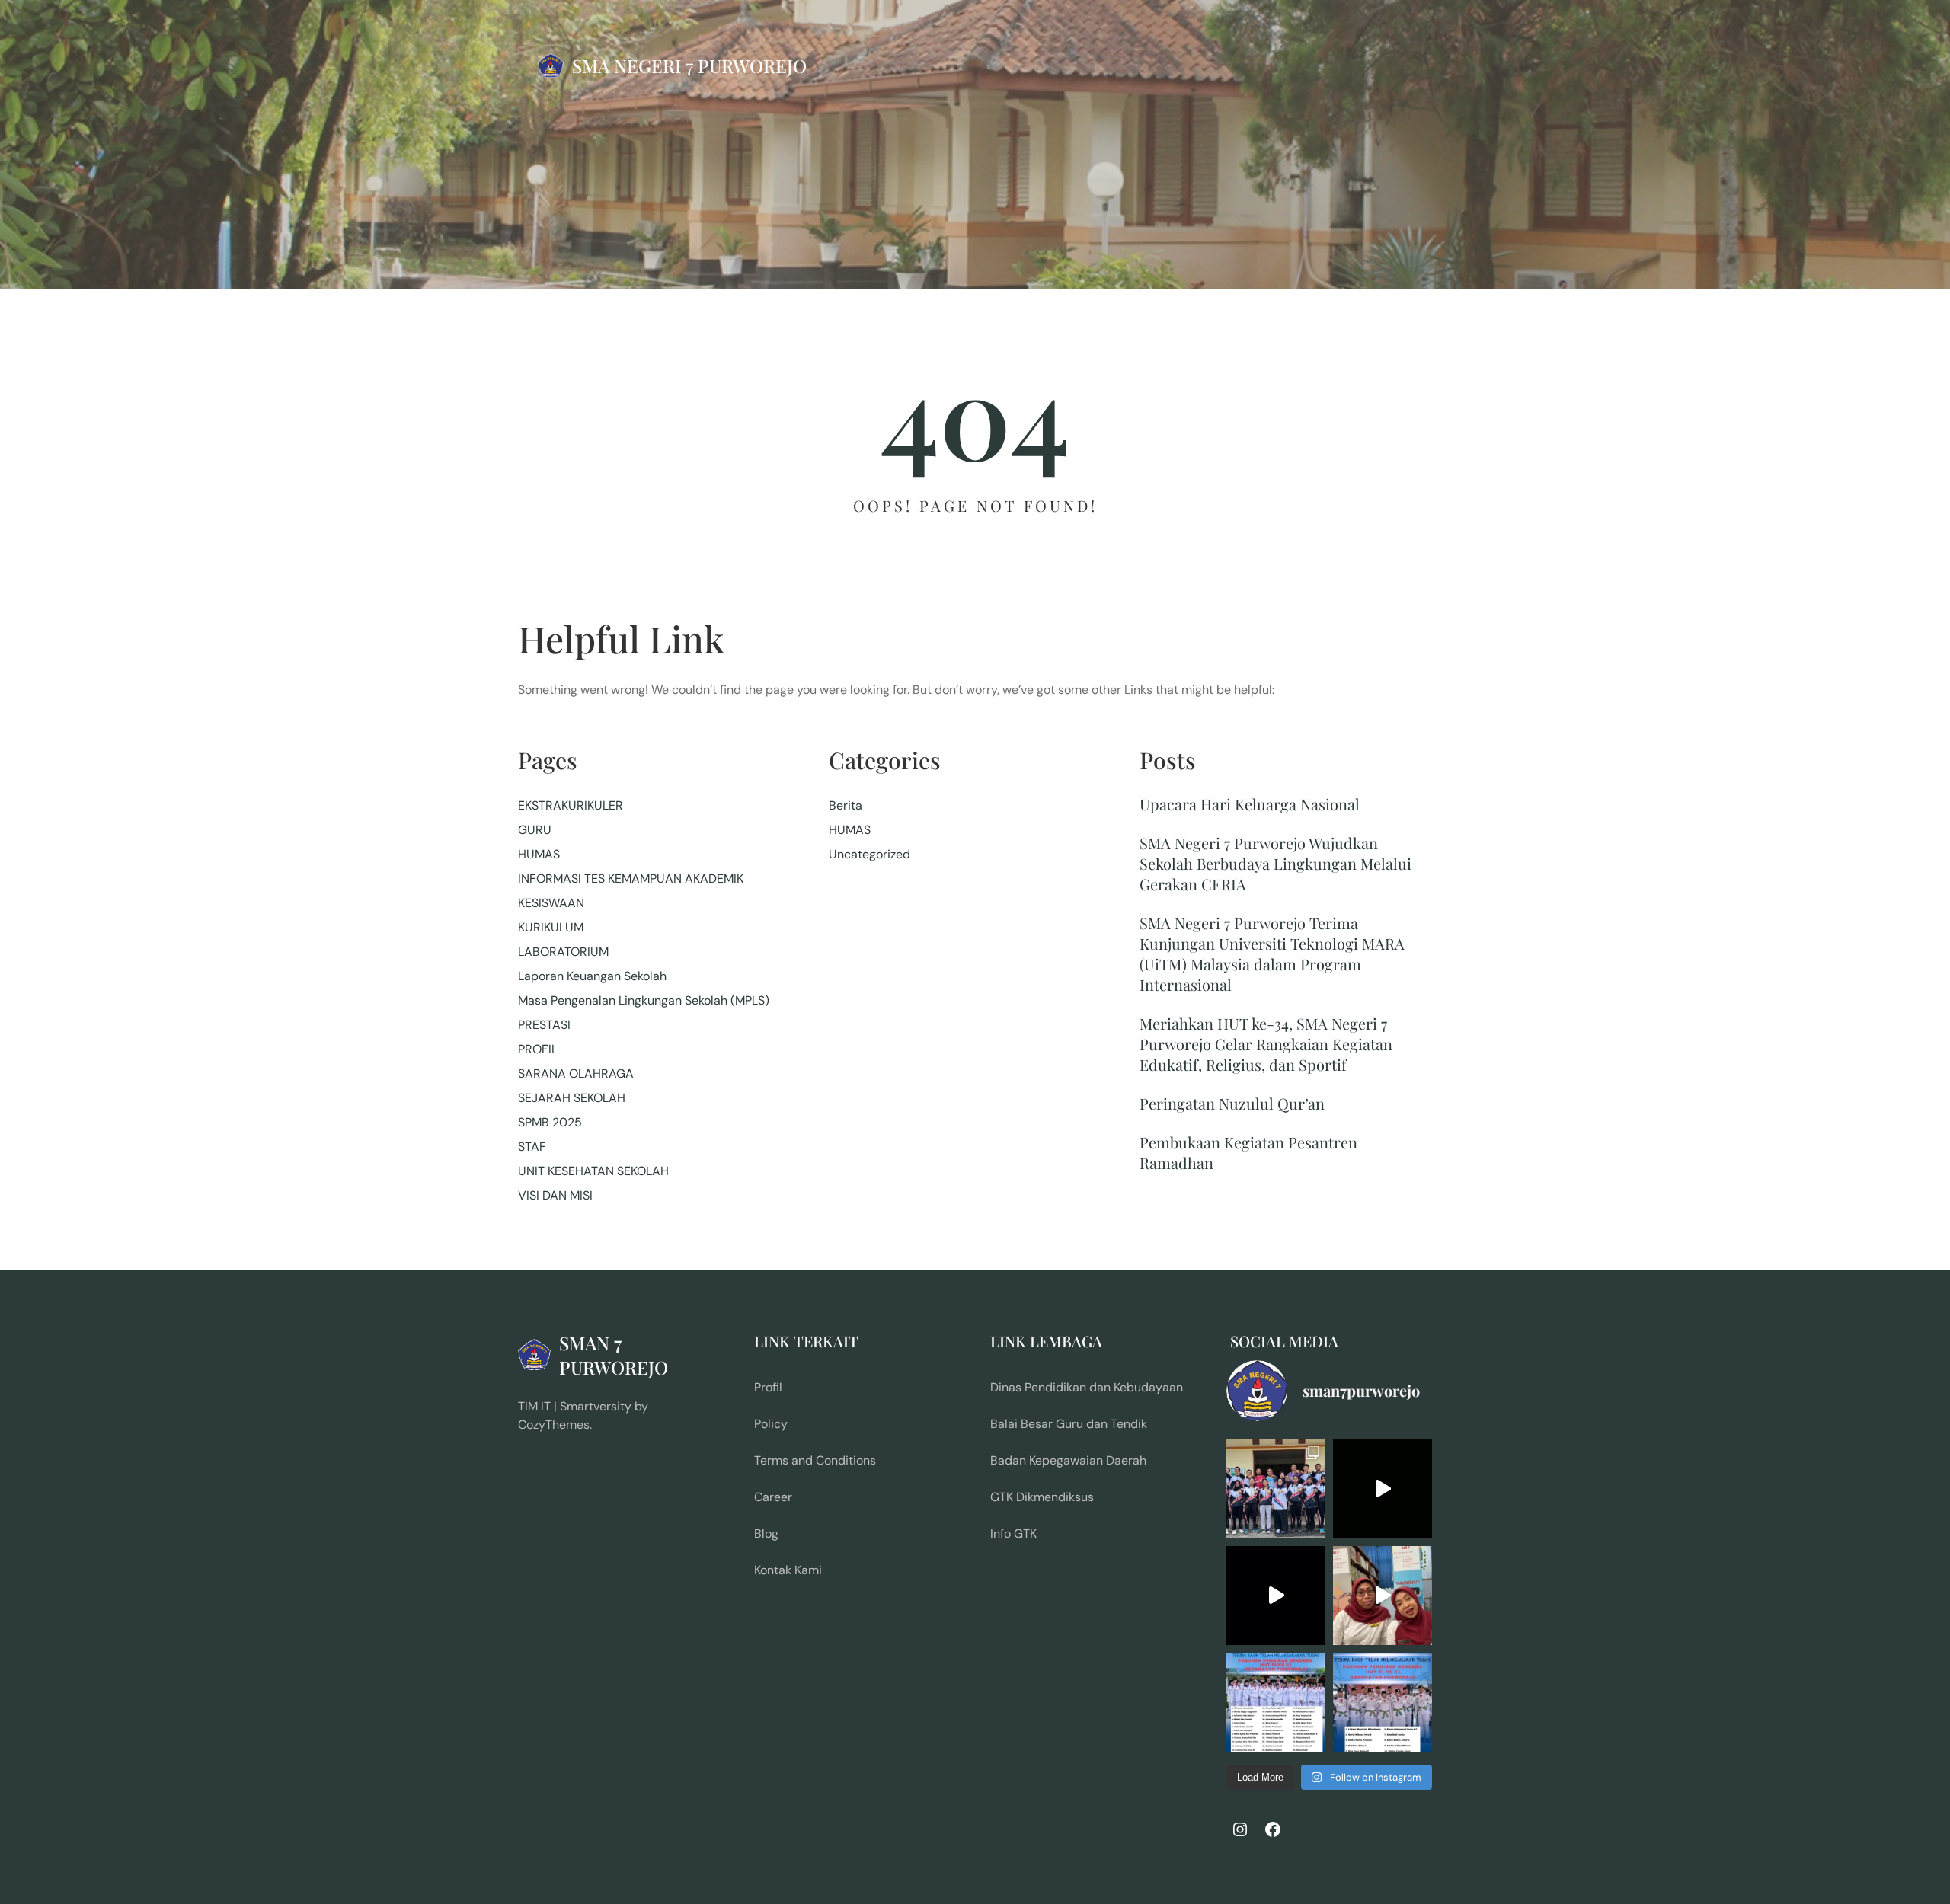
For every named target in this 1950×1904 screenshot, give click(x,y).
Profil (768, 1387)
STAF (532, 1147)
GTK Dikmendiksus (1042, 1497)
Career (773, 1497)
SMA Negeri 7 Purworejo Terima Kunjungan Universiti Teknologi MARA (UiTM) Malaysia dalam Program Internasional (1272, 954)
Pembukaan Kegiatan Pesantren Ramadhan (1248, 1152)
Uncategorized (870, 854)
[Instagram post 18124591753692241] (1276, 1702)
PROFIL (538, 1049)
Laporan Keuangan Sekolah (592, 976)
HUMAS (539, 854)
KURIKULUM (551, 927)
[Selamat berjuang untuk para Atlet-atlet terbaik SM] (1276, 1489)
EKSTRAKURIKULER (571, 805)
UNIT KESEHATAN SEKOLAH (593, 1171)
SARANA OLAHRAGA (576, 1073)
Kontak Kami (788, 1570)
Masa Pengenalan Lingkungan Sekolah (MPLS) (644, 1000)
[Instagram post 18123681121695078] (1383, 1702)
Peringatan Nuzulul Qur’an (1232, 1103)
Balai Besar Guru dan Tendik (1069, 1424)
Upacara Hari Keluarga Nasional (1250, 804)
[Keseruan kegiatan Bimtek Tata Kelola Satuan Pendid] (1276, 1596)
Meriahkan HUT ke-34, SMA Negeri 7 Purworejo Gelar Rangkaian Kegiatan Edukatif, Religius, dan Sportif (1266, 1044)
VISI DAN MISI (555, 1195)
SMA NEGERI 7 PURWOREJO (689, 65)
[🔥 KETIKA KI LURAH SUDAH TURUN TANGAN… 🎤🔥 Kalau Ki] (1383, 1489)
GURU (535, 830)
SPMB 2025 (550, 1122)
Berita (846, 805)
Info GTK (1013, 1533)
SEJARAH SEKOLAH (572, 1098)
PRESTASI (544, 1025)
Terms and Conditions (815, 1460)
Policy (771, 1424)
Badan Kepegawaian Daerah (1068, 1460)
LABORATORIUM (563, 952)
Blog (766, 1533)
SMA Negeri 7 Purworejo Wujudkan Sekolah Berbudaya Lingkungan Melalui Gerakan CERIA (1275, 863)
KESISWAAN (551, 903)
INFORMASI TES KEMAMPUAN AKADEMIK (631, 879)
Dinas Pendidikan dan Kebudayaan (1087, 1387)
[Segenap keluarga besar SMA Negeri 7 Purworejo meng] (1383, 1596)
